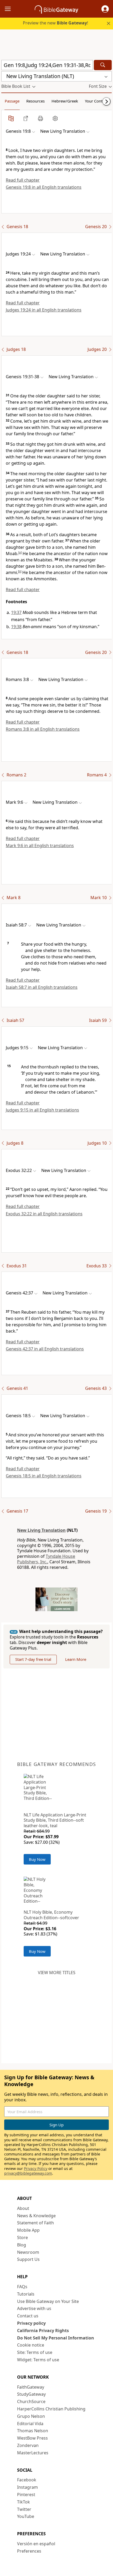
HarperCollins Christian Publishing (51, 2409)
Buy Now (37, 1859)
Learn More (76, 1659)
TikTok (24, 2502)
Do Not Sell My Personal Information (56, 2338)
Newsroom (28, 2252)
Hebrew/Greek (65, 101)
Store (22, 2237)
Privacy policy (31, 2323)
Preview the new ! (55, 23)
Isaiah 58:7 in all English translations (42, 987)
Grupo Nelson (31, 2416)
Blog (22, 2245)
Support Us (28, 2259)
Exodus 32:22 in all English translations (44, 1214)
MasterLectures (33, 2453)
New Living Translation (41, 1530)
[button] (105, 9)
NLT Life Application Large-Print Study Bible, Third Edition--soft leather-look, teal (55, 1820)
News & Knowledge (36, 2216)
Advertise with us (34, 2308)
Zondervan (28, 2445)
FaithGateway (31, 2387)
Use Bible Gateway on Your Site (48, 2301)
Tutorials (26, 2294)
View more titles (57, 1973)
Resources (35, 101)
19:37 (16, 612)
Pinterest (26, 2495)
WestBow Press (32, 2438)
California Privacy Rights (43, 2331)
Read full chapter (23, 180)
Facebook (27, 2480)
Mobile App (28, 2230)
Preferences (29, 2551)
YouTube (26, 2516)
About (23, 2208)
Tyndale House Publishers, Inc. (46, 1559)
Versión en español (36, 2544)
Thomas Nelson (33, 2431)
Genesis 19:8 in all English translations (44, 187)
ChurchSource (31, 2401)
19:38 (16, 627)
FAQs (22, 2287)
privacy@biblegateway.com (28, 2173)
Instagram (27, 2487)
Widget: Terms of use (38, 2360)
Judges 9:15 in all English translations (42, 1110)
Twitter (24, 2509)
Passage (12, 101)
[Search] (103, 65)
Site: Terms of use (35, 2352)
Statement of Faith (35, 2223)
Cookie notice (31, 2345)
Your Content (97, 101)
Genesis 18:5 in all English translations (44, 1476)
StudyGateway (31, 2394)
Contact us (28, 2316)
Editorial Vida (30, 2424)
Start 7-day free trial (33, 1659)
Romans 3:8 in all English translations (43, 729)
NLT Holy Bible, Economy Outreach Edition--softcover (51, 1915)
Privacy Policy (36, 2168)
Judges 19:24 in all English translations (44, 310)
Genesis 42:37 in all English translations (45, 1349)
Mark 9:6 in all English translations (40, 846)
